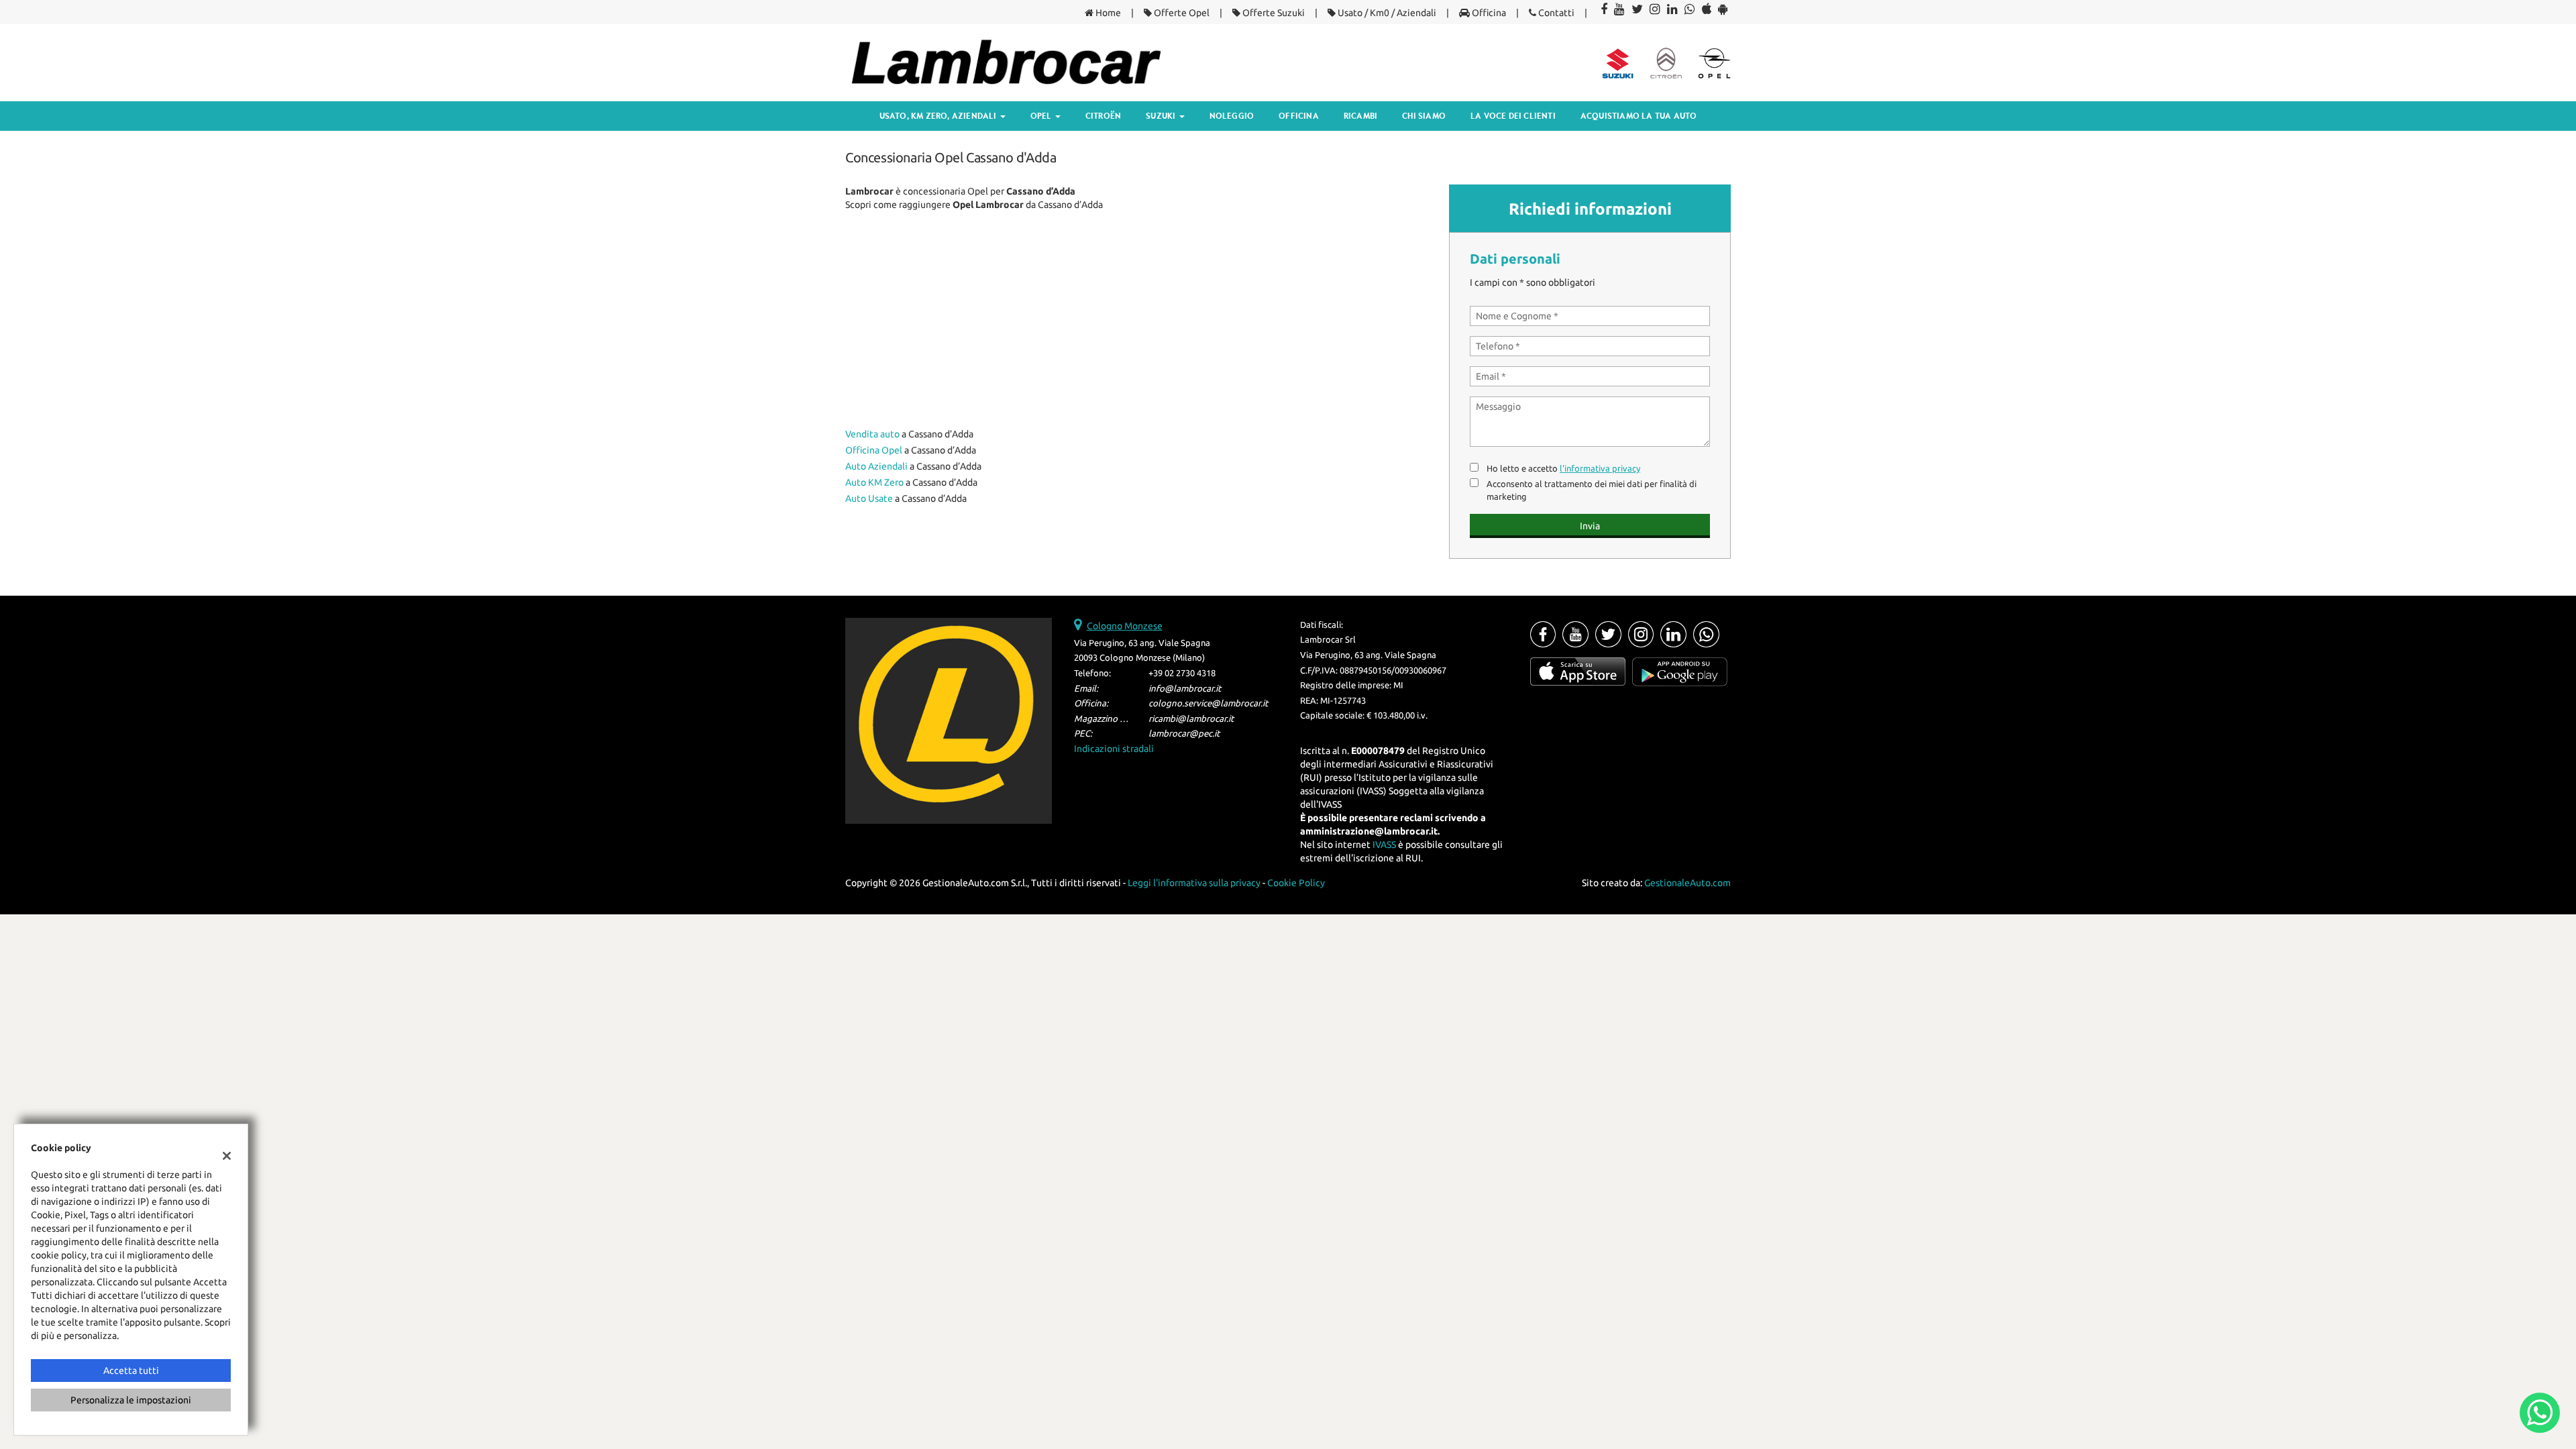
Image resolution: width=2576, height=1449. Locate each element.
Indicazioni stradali (1114, 749)
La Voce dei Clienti (1513, 116)
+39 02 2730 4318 (1182, 673)
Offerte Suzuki (1273, 13)
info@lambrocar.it (1185, 689)
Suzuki (1162, 116)
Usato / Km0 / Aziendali (1386, 13)
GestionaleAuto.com (1687, 883)
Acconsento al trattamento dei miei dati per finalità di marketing (1592, 490)
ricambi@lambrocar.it (1191, 719)
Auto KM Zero (874, 482)
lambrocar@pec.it (1184, 734)
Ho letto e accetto (1563, 469)
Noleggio (1232, 116)
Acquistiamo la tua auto (1639, 116)
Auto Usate (869, 498)
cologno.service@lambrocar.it (1208, 703)
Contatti (1555, 13)
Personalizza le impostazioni (131, 1400)
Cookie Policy (1296, 883)
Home (1107, 13)
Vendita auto (872, 434)
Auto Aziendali (876, 466)
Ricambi (1360, 116)
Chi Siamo (1424, 116)
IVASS (1384, 845)
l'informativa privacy (1600, 469)
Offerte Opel (1181, 13)
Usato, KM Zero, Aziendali (939, 116)
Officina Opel (874, 450)
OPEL (1042, 116)
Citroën (1103, 116)
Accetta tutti (131, 1371)
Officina (1488, 13)
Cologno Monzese (1125, 626)
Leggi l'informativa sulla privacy (1194, 883)
